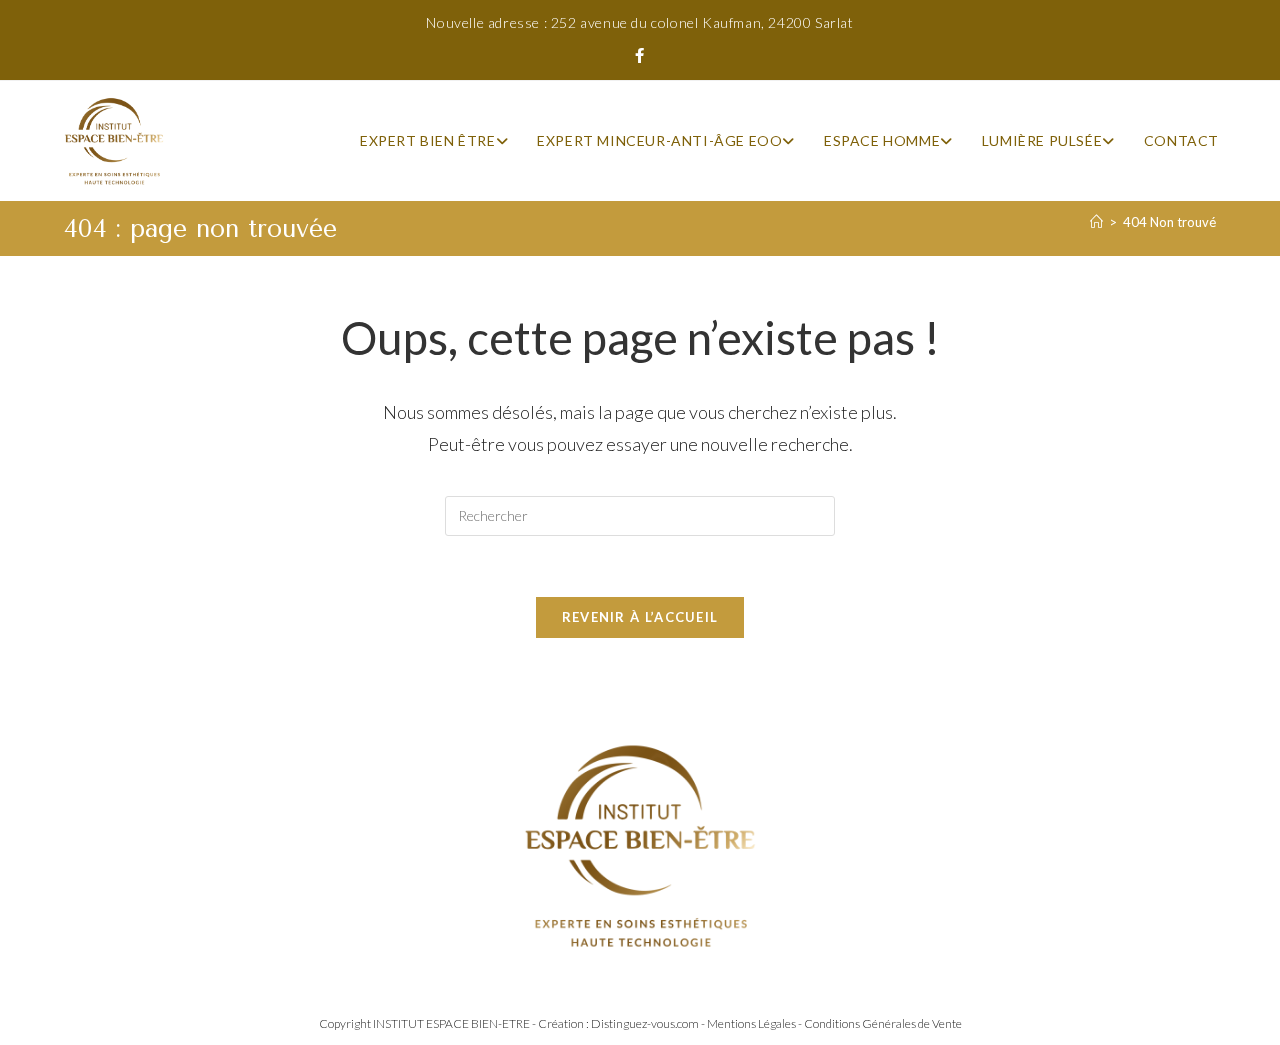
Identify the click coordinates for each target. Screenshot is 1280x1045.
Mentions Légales (751, 1023)
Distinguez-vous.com (645, 1023)
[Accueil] (1096, 222)
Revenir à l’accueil (640, 617)
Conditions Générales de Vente (883, 1023)
